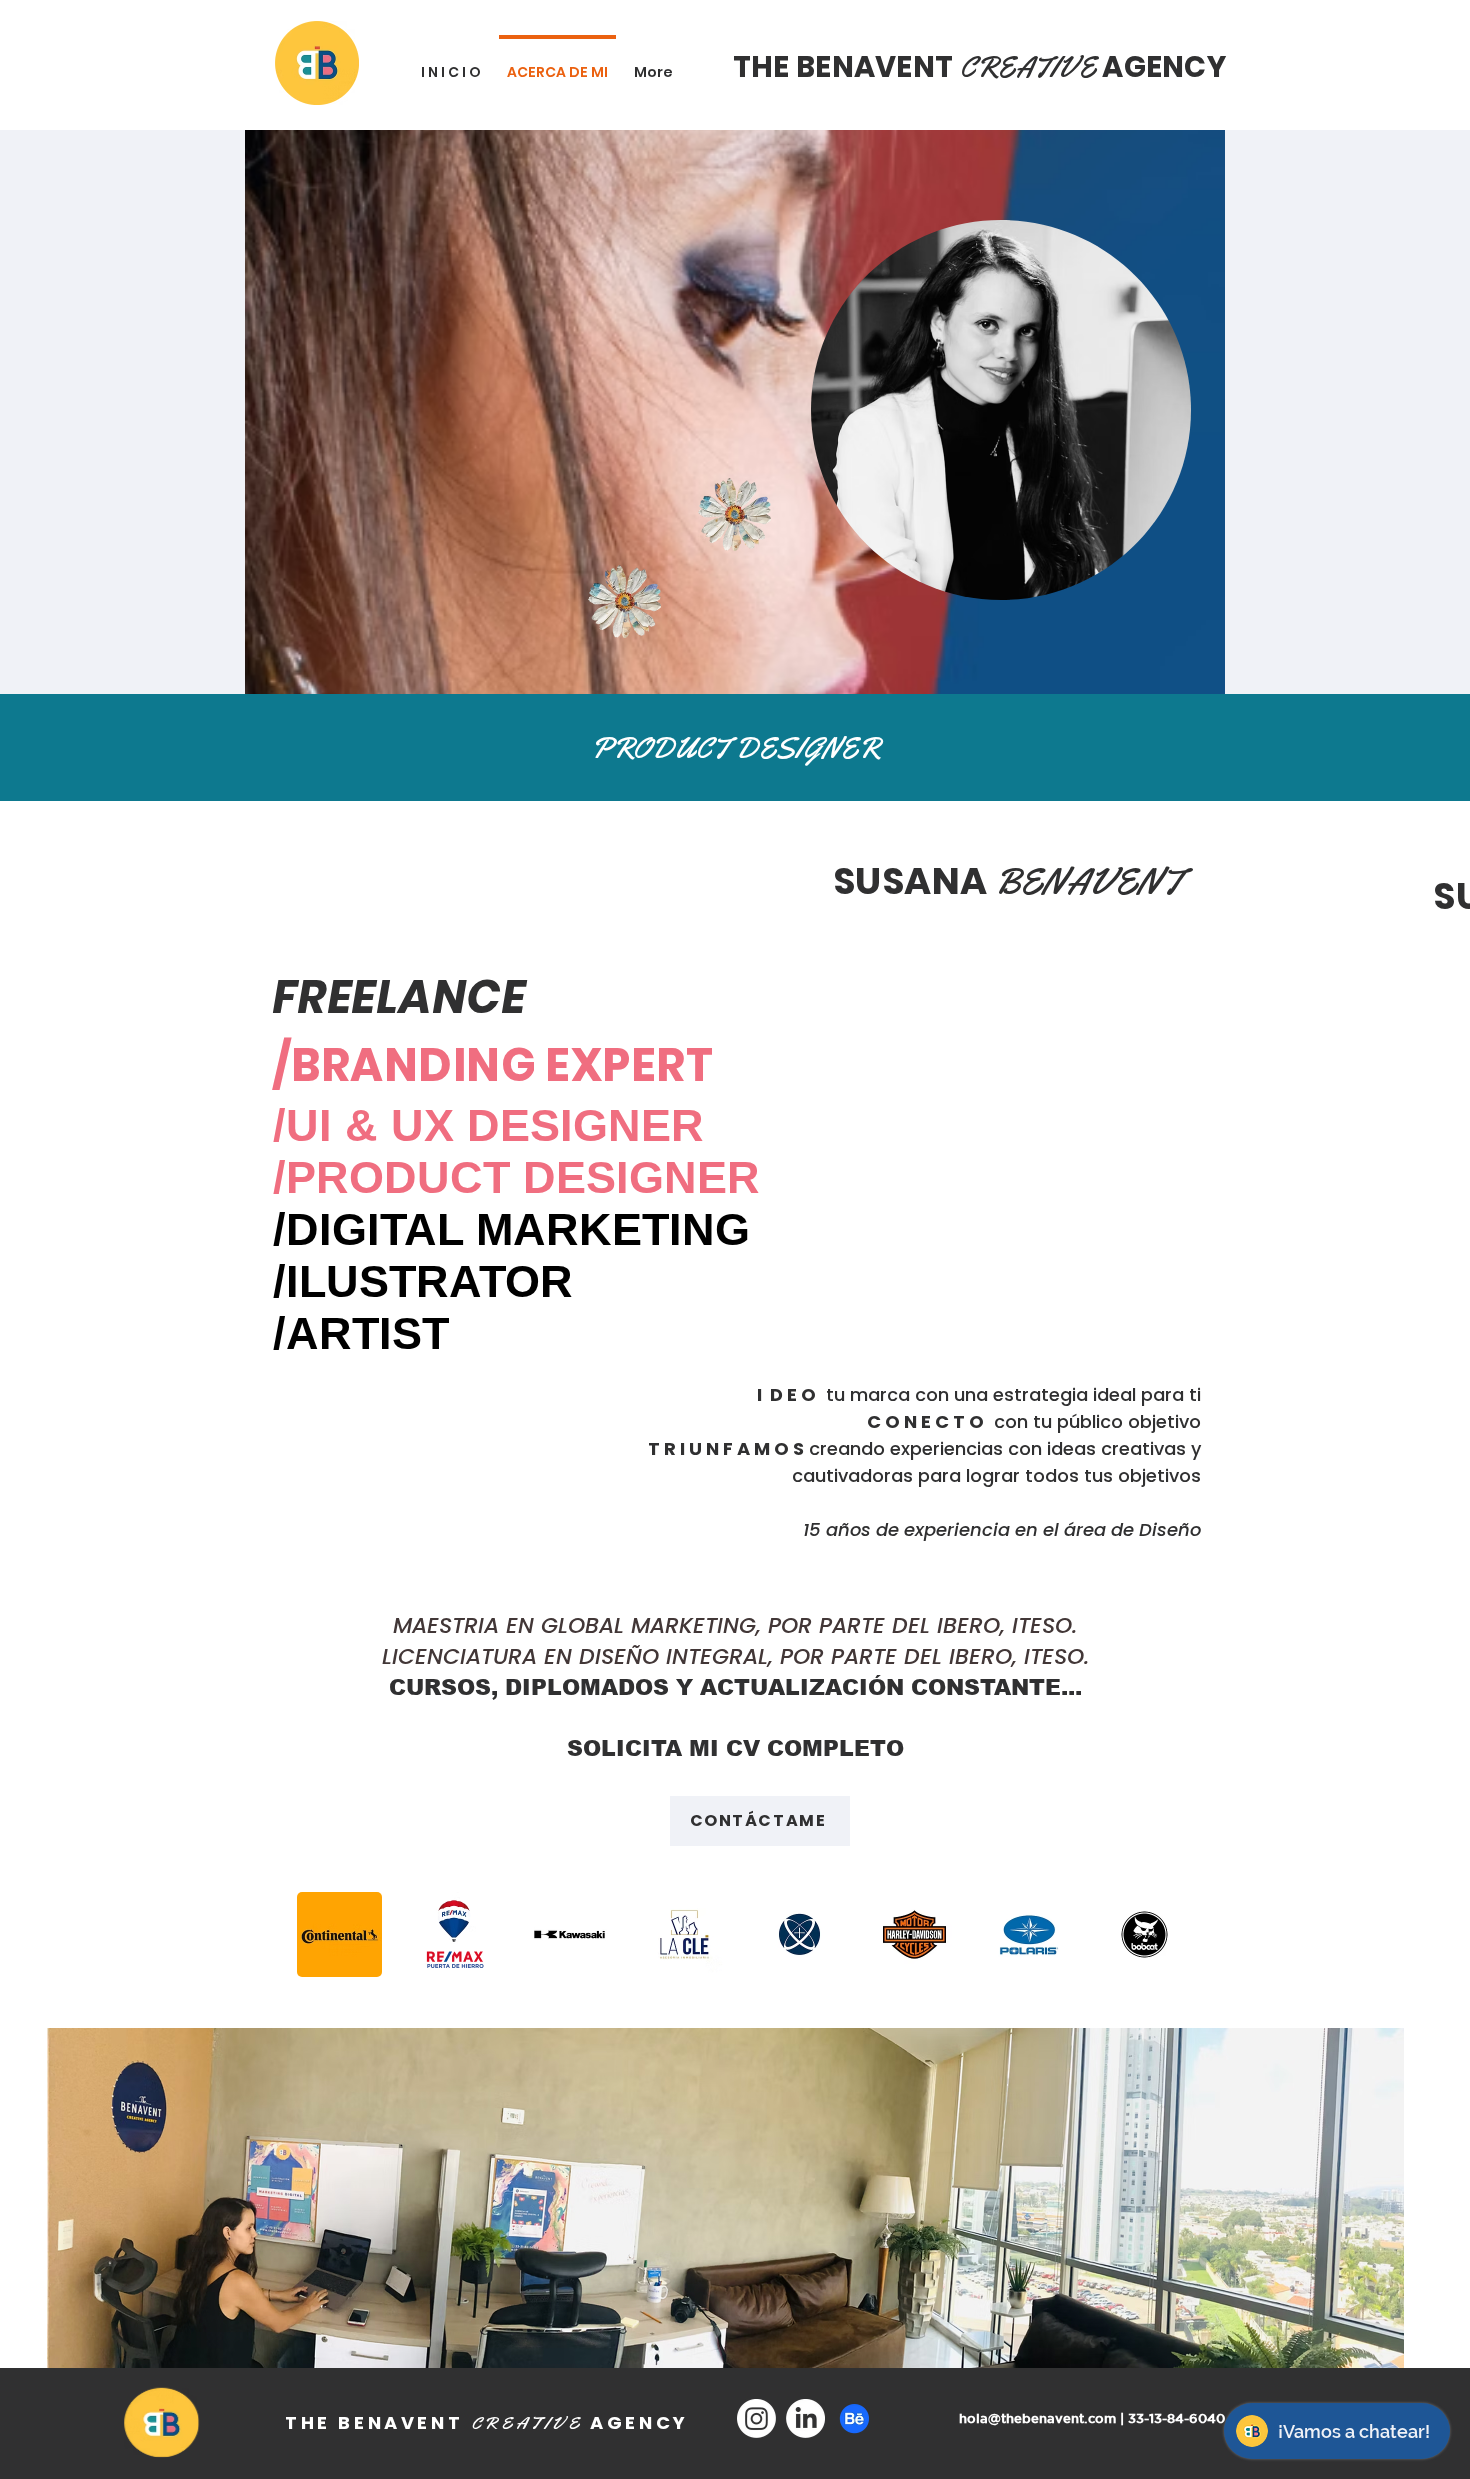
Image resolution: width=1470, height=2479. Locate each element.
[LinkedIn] (805, 2418)
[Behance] (854, 2418)
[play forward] (1147, 1934)
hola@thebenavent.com (1037, 2418)
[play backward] (322, 1934)
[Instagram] (756, 2418)
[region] (573, 654)
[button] (454, 1934)
